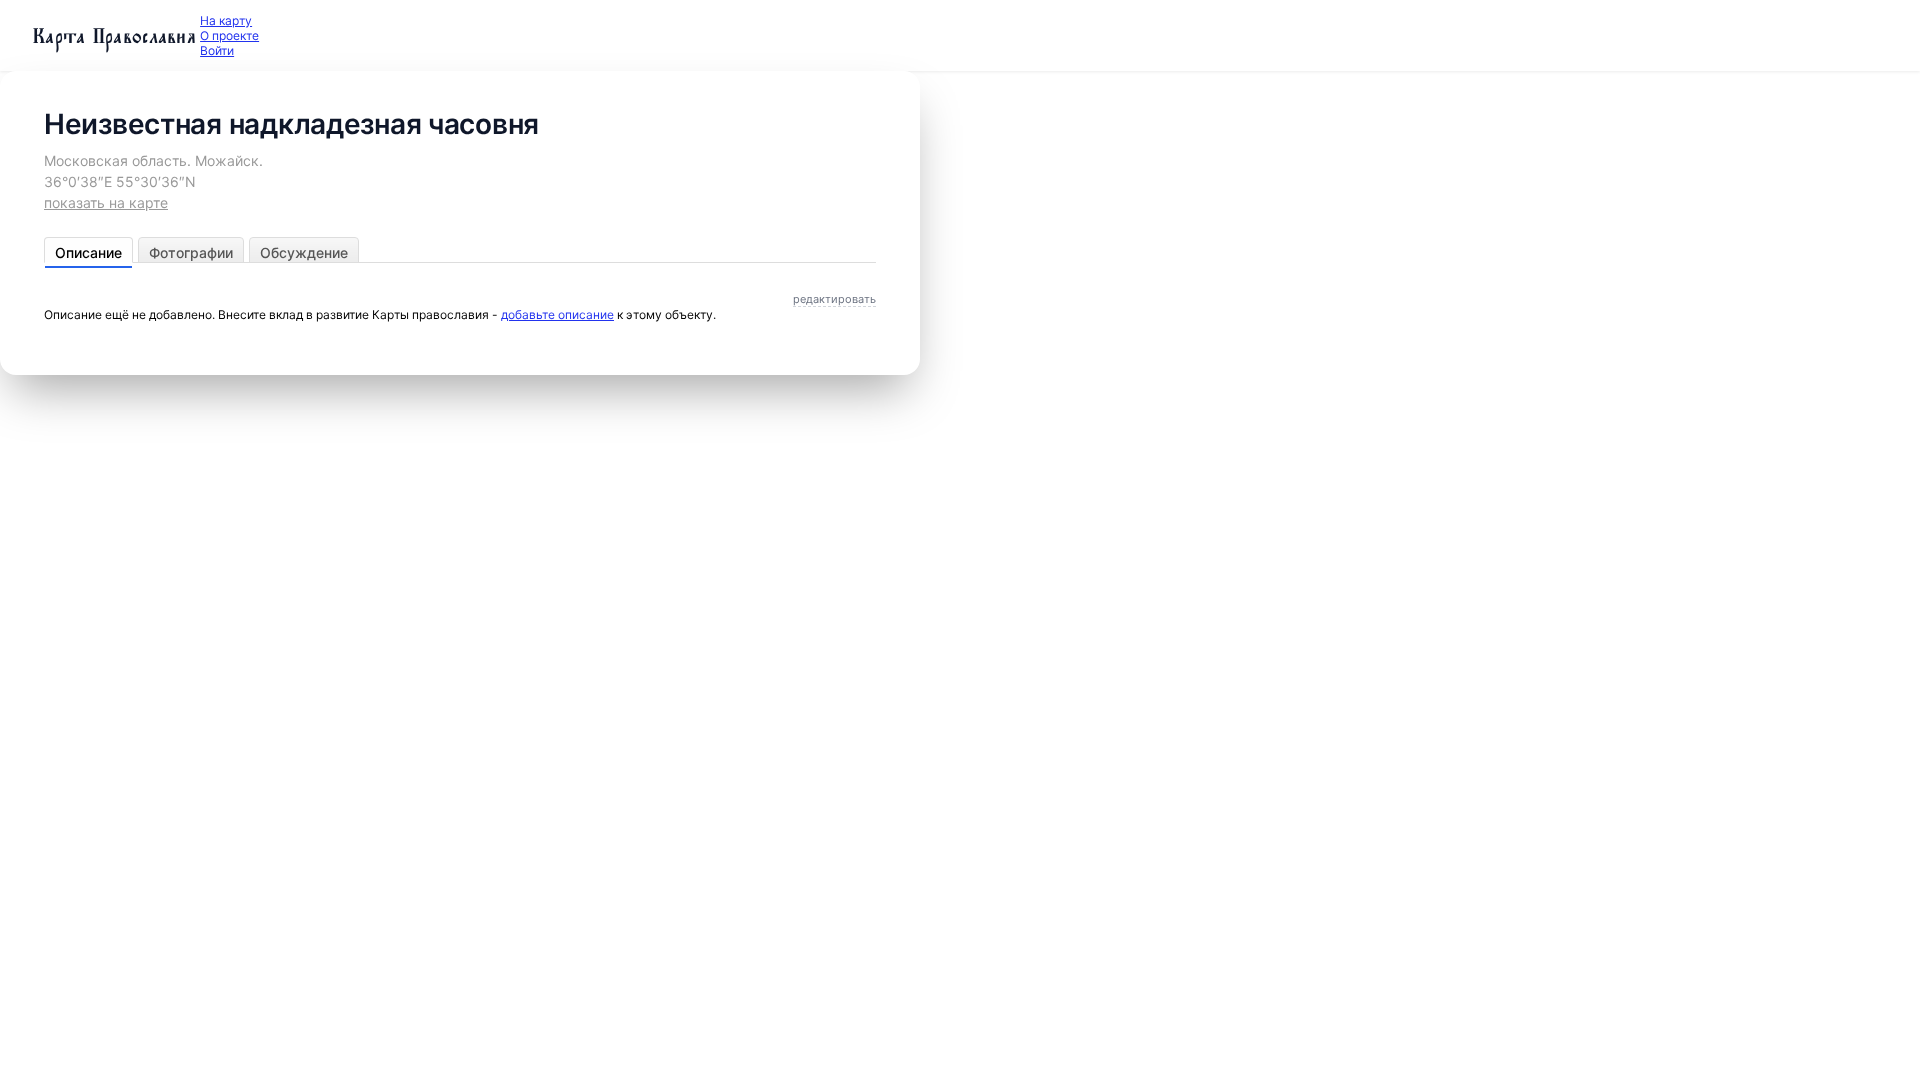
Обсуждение (304, 252)
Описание (88, 252)
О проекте (229, 35)
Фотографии (191, 252)
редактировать (834, 299)
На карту (226, 20)
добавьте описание (557, 314)
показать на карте (106, 202)
